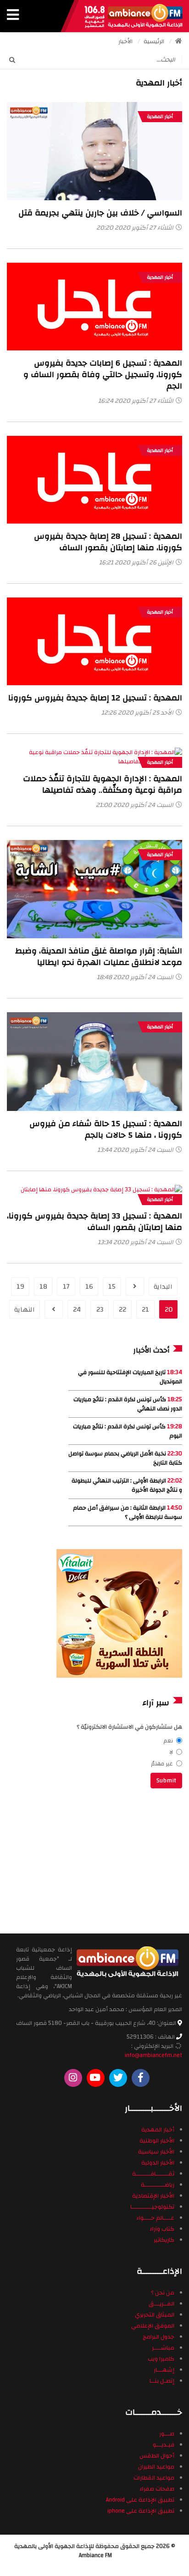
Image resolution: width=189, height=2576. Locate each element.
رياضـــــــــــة (158, 2185)
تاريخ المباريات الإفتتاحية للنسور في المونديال (130, 1377)
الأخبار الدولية (158, 2163)
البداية (163, 1287)
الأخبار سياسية (156, 2152)
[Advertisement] (120, 1860)
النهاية (25, 1310)
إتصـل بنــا (162, 2381)
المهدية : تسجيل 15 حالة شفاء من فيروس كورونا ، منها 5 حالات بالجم (106, 1129)
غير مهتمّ (162, 1764)
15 (112, 1287)
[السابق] (135, 1286)
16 (89, 1287)
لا (171, 1752)
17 (66, 1287)
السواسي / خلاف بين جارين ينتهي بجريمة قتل (100, 213)
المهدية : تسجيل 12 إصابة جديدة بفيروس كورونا (95, 698)
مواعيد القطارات (154, 2478)
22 (122, 1310)
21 (145, 1310)
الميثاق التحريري (155, 2315)
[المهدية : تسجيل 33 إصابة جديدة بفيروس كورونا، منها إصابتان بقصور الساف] (94, 1194)
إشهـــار (164, 2370)
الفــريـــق (161, 2304)
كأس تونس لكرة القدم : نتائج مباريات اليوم (128, 1431)
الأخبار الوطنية (157, 2141)
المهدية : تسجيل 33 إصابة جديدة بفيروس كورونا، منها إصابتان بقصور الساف (94, 1222)
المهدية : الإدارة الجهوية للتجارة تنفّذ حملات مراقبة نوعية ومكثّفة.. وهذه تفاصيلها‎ (103, 784)
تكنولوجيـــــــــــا (152, 2207)
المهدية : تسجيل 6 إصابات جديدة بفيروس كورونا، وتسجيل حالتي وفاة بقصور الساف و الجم (103, 375)
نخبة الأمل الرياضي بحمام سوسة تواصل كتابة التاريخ (125, 1458)
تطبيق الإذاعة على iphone (141, 2511)
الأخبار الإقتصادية (153, 2196)
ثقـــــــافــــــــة (153, 2174)
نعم (168, 1741)
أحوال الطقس (157, 2456)
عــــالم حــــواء (155, 2218)
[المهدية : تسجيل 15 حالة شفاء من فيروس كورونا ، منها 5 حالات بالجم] (94, 1061)
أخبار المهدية (160, 117)
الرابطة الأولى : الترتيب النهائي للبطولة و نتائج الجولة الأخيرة (127, 1485)
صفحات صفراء (157, 2489)
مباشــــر (163, 2348)
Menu (13, 16)
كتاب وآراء (162, 2229)
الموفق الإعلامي (153, 2326)
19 (20, 1287)
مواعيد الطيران (156, 2467)
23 (100, 1310)
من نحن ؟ (163, 2293)
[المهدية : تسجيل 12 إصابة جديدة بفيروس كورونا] (94, 641)
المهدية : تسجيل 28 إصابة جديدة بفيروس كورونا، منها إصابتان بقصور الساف (108, 542)
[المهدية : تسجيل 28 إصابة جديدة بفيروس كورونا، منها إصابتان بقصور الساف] (94, 479)
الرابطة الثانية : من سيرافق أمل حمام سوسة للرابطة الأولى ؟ (128, 1512)
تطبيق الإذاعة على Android (140, 2500)
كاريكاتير (164, 2240)
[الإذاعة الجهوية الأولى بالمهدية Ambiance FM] (133, 16)
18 (43, 1287)
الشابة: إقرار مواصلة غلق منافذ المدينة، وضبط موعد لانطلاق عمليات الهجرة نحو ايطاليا (99, 957)
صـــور (167, 2434)
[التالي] (54, 1309)
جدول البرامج (158, 2337)
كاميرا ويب (161, 2359)
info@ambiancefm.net (153, 2055)
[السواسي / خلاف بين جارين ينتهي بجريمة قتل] (94, 151)
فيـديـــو (164, 2445)
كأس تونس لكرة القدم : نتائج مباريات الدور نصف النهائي (128, 1404)
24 (77, 1310)
